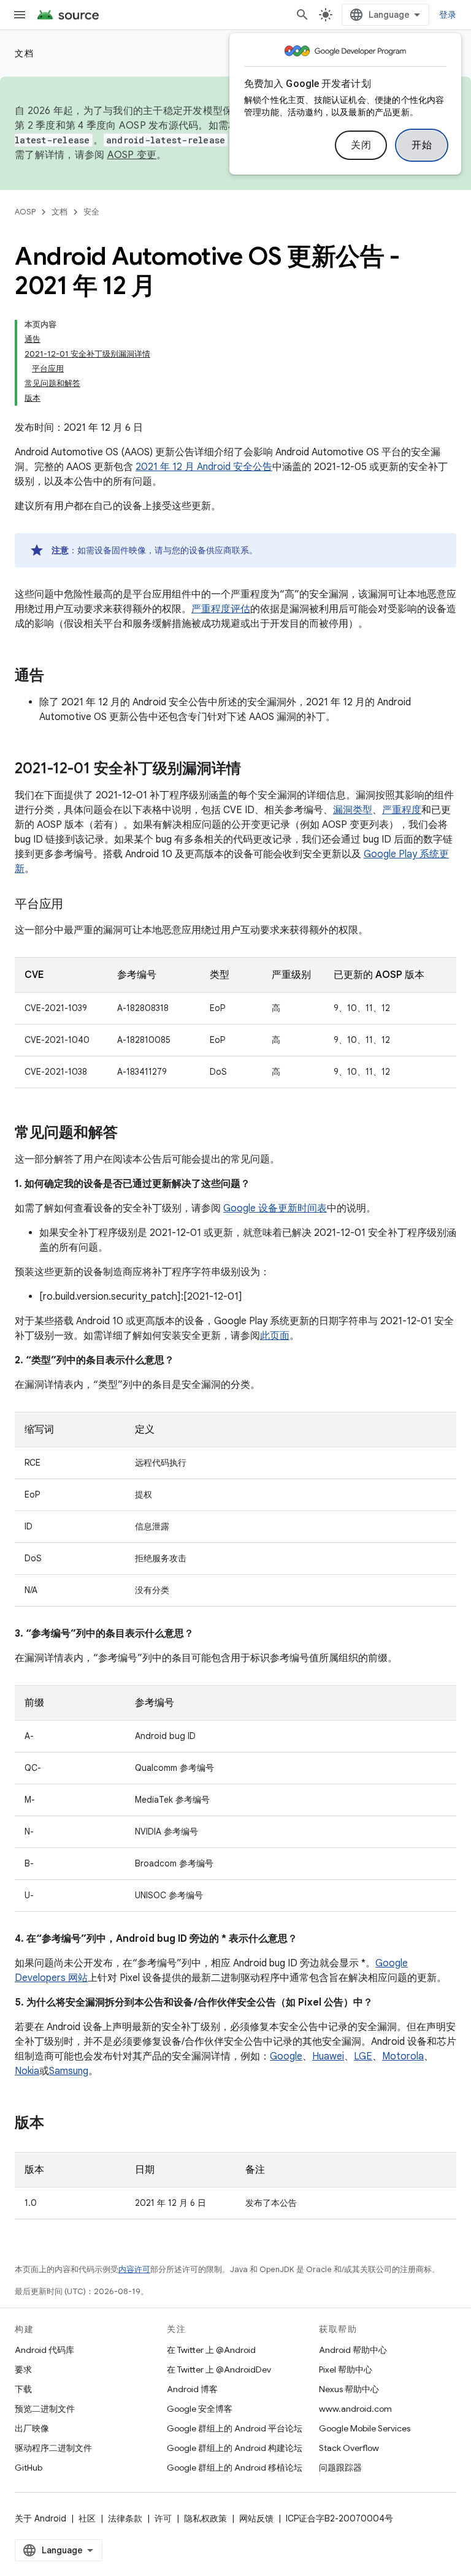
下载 (23, 2389)
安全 (91, 212)
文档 (24, 53)
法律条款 (125, 2518)
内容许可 (134, 2269)
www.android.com (355, 2409)
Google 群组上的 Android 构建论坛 (235, 2448)
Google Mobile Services (365, 2428)
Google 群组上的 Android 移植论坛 (235, 2468)
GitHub (29, 2468)
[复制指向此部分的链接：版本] (56, 2124)
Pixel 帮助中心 (346, 2370)
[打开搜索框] (302, 15)
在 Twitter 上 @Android (211, 2350)
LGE (363, 2056)
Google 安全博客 (200, 2409)
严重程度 (402, 810)
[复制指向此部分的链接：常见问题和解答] (130, 1134)
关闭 (361, 145)
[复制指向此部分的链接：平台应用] (75, 905)
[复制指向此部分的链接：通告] (56, 676)
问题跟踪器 (340, 2468)
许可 (163, 2518)
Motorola (403, 2056)
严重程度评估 (221, 609)
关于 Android (40, 2518)
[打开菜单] (20, 15)
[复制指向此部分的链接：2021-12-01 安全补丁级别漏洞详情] (253, 770)
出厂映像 (32, 2428)
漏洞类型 (353, 810)
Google (286, 2056)
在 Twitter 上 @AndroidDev (219, 2370)
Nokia (27, 2071)
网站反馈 (256, 2518)
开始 (422, 145)
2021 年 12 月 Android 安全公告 (204, 467)
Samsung (69, 2071)
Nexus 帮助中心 (349, 2389)
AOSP (25, 212)
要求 (23, 2370)
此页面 (275, 1336)
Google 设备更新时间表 (275, 1208)
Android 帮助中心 (353, 2350)
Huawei (328, 2056)
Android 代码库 (44, 2350)
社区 (87, 2518)
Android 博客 (192, 2389)
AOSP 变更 (132, 155)
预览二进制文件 (45, 2409)
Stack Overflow (349, 2448)
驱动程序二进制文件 (53, 2448)
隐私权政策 (205, 2518)
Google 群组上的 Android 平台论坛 (235, 2428)
